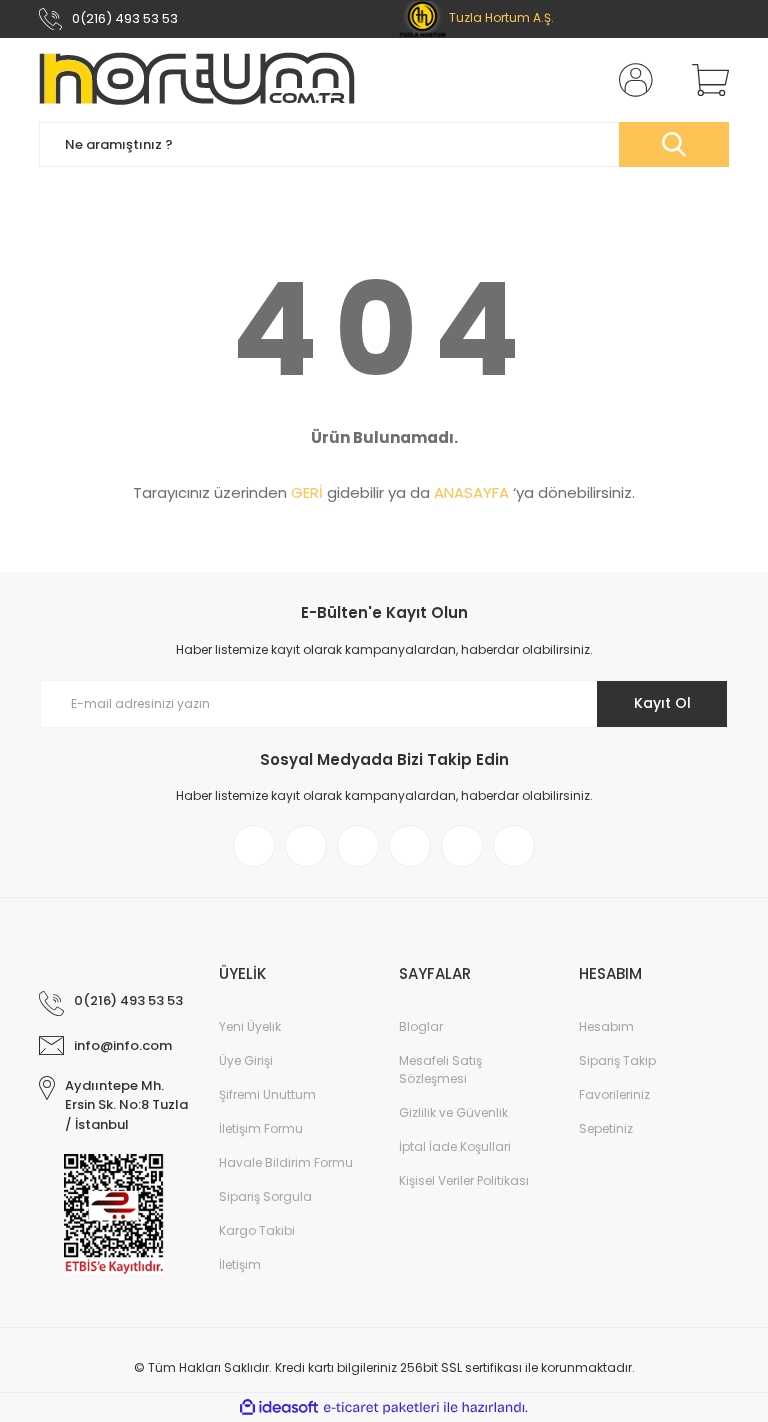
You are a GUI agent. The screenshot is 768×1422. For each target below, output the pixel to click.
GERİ (307, 492)
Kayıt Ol (662, 703)
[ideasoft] (279, 1407)
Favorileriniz (614, 1094)
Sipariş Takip (617, 1060)
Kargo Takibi (257, 1230)
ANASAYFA (471, 492)
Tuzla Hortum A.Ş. (500, 17)
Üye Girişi (246, 1060)
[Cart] (706, 80)
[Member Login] (632, 80)
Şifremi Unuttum (267, 1094)
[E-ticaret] (381, 1407)
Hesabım (606, 1026)
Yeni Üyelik (250, 1026)
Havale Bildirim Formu (286, 1162)
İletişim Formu (261, 1128)
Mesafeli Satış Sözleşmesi (440, 1069)
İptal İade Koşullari (455, 1146)
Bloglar (421, 1026)
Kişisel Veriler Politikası (464, 1180)
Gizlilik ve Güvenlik (453, 1112)
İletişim (240, 1264)
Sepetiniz (606, 1128)
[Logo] (197, 80)
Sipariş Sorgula (265, 1196)
